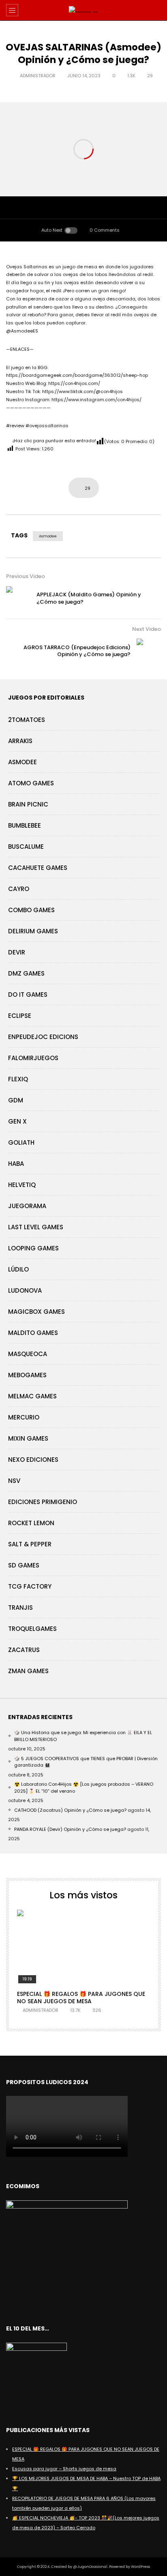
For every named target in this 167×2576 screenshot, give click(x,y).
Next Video (147, 629)
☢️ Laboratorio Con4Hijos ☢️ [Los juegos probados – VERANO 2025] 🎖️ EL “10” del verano (84, 1788)
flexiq (18, 1079)
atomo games (31, 783)
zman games (28, 1671)
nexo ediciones (33, 1460)
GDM (16, 1100)
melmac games (32, 1396)
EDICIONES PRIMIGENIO (43, 1502)
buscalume (26, 847)
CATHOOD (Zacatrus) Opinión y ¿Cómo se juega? (70, 1810)
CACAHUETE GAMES (38, 868)
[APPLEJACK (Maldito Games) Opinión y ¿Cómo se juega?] (18, 598)
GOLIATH (21, 1142)
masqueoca (28, 1354)
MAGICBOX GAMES (36, 1312)
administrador (38, 76)
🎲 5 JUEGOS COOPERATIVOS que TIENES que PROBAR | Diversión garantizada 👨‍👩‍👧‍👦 (86, 1762)
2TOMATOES (27, 720)
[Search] (157, 10)
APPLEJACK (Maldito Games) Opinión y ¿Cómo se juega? (89, 598)
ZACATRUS (24, 1650)
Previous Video (26, 576)
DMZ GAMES (26, 973)
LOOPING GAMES (33, 1248)
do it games (28, 995)
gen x (17, 1121)
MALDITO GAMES (33, 1333)
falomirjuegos (33, 1058)
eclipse (20, 1016)
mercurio (24, 1417)
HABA (16, 1164)
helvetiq (22, 1185)
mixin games (28, 1438)
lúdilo (18, 1269)
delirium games (33, 931)
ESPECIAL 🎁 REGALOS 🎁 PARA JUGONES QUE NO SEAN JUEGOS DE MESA (81, 1998)
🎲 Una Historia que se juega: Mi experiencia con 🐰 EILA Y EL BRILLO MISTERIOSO (83, 1736)
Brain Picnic (28, 804)
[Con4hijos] (84, 10)
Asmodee (48, 536)
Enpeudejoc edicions (43, 1037)
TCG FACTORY (30, 1586)
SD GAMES (24, 1565)
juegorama (27, 1206)
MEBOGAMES (27, 1375)
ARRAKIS (20, 741)
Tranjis (20, 1608)
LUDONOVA (25, 1290)
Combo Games (31, 910)
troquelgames (32, 1629)
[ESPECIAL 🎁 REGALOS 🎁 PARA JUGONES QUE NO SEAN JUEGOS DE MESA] (83, 1947)
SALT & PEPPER (30, 1544)
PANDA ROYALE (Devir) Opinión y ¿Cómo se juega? (70, 1829)
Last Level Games (36, 1227)
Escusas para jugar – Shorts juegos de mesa (64, 2469)
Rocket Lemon (31, 1523)
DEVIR (17, 952)
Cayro (19, 889)
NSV (14, 1481)
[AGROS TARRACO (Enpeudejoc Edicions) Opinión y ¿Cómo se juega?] (149, 651)
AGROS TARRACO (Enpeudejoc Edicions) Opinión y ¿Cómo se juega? (77, 651)
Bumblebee (25, 825)
